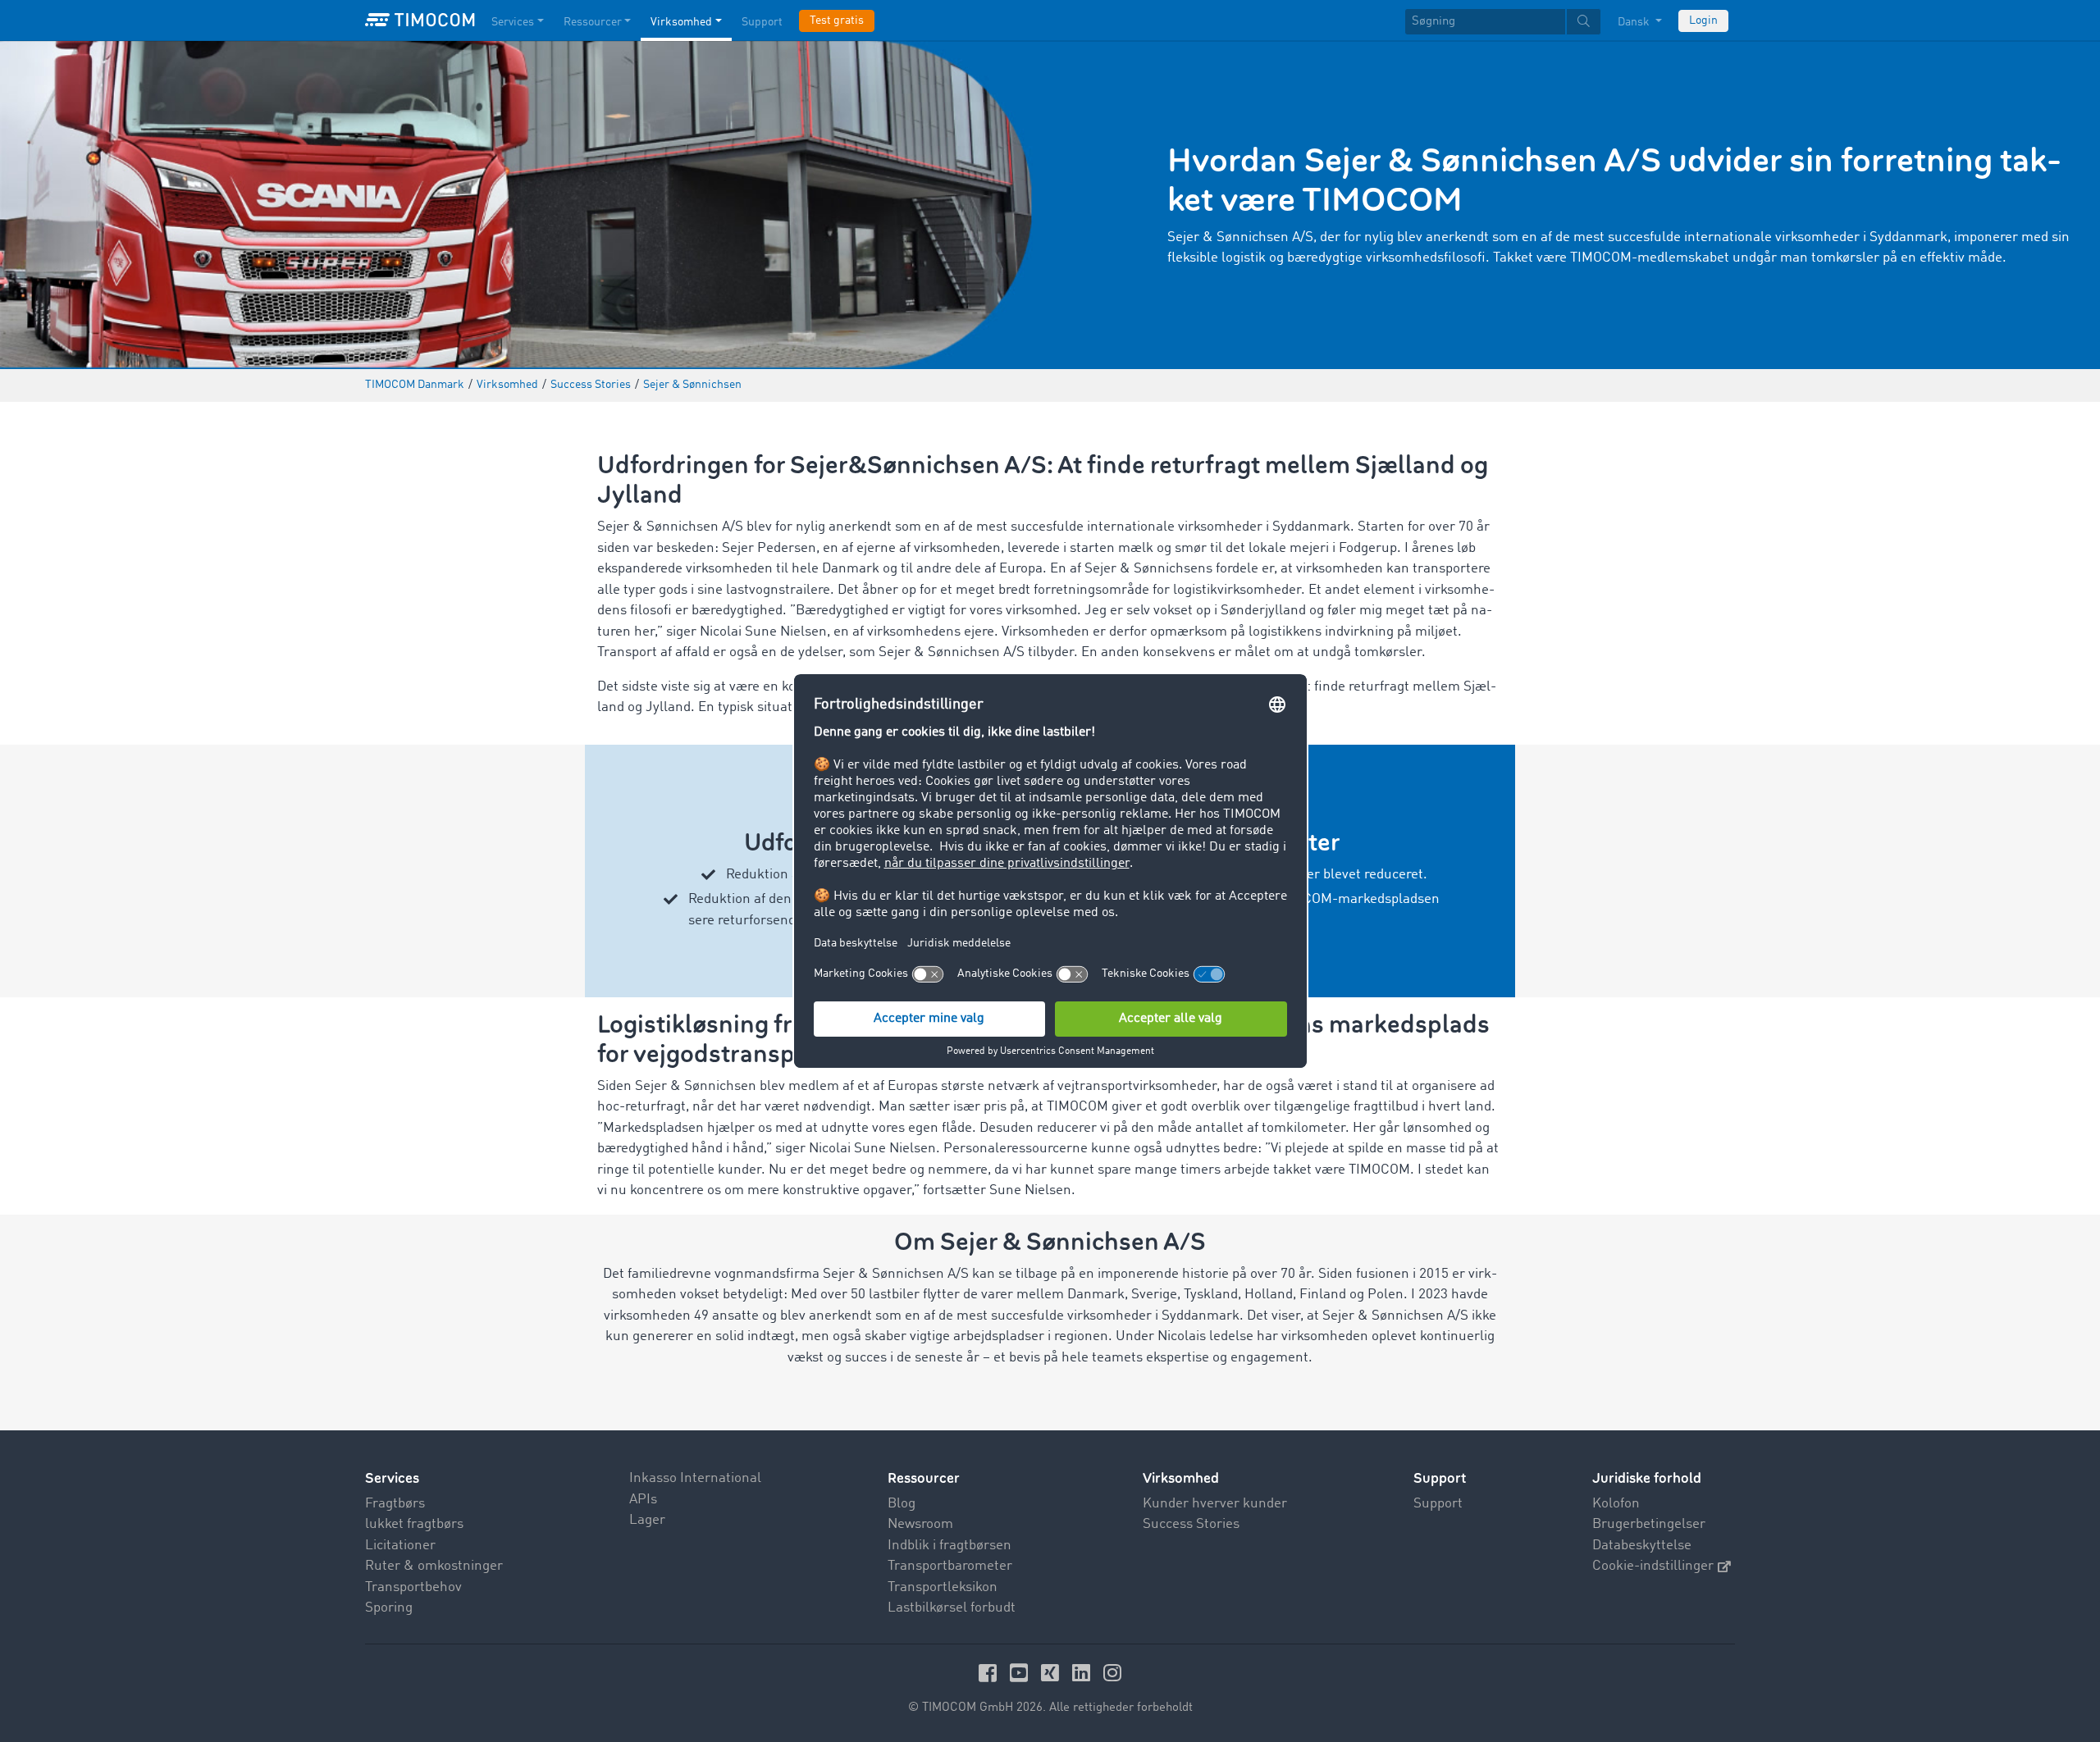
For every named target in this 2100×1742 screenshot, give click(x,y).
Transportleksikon (943, 1587)
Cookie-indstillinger (1653, 1566)
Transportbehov (413, 1587)
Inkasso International (695, 1478)
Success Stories (1191, 1524)
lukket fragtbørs (414, 1524)
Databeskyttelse (1642, 1546)
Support (762, 22)
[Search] (1584, 22)
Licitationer (400, 1546)
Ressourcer (593, 22)
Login (1703, 21)
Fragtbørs (395, 1504)
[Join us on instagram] (1112, 1673)
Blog (902, 1504)
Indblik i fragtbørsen (950, 1546)
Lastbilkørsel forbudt (952, 1608)
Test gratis (837, 21)
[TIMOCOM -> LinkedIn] (1084, 1673)
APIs (643, 1500)
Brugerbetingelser (1649, 1524)
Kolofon (1616, 1504)
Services (513, 22)
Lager (647, 1520)
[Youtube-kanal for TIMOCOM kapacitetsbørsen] (1021, 1673)
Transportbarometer (950, 1566)
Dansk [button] (1635, 22)
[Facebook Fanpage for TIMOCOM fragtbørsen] (990, 1673)
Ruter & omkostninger (434, 1566)
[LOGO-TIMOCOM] (420, 21)
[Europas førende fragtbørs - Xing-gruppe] (1052, 1673)
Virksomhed (681, 22)
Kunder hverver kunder (1215, 1504)
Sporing (389, 1608)
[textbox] (1503, 22)
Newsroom (920, 1524)
